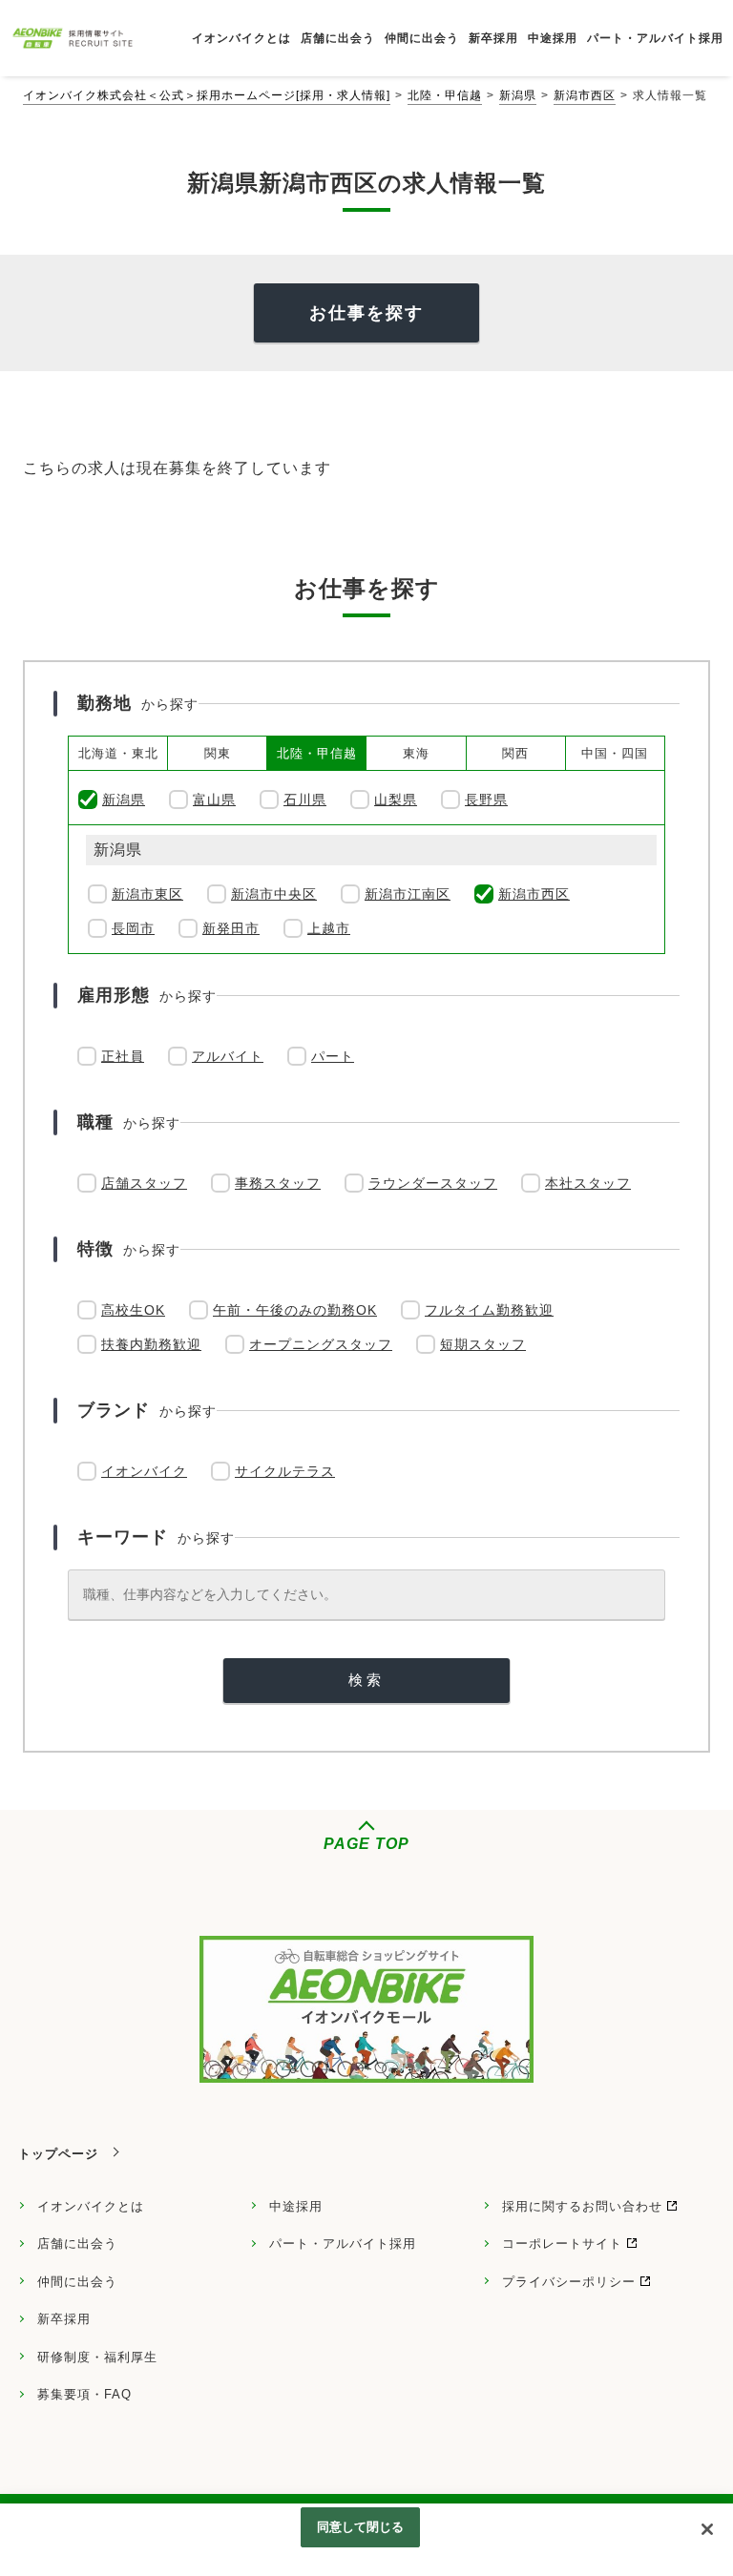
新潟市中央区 (274, 894)
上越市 (329, 928)
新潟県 (518, 95)
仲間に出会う (77, 2282)
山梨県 (396, 800)
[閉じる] (707, 2529)
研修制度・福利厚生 (97, 2357)
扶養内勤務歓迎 (151, 1344)
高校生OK (133, 1310)
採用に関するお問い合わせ (582, 2206)
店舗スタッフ (144, 1183)
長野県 (486, 800)
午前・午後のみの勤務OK (295, 1310)
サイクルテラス (285, 1471)
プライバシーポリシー (569, 2282)
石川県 (305, 800)
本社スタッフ (588, 1183)
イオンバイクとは (91, 2206)
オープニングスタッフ (321, 1344)
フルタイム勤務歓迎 (489, 1310)
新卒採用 (64, 2319)
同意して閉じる (361, 2527)
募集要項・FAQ (84, 2394)
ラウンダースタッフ (433, 1183)
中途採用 (296, 2206)
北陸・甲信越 (445, 95)
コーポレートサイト (562, 2244)
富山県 (214, 800)
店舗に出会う (77, 2244)
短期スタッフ (483, 1344)
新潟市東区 (147, 894)
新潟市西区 (585, 95)
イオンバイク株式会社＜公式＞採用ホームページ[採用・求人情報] (207, 95)
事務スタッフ (278, 1183)
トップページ (58, 2154)
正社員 (123, 1056)
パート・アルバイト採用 (343, 2244)
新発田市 (231, 928)
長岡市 (133, 928)
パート (333, 1056)
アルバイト (228, 1056)
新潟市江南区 (408, 894)
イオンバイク (144, 1471)
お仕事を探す (366, 313)
